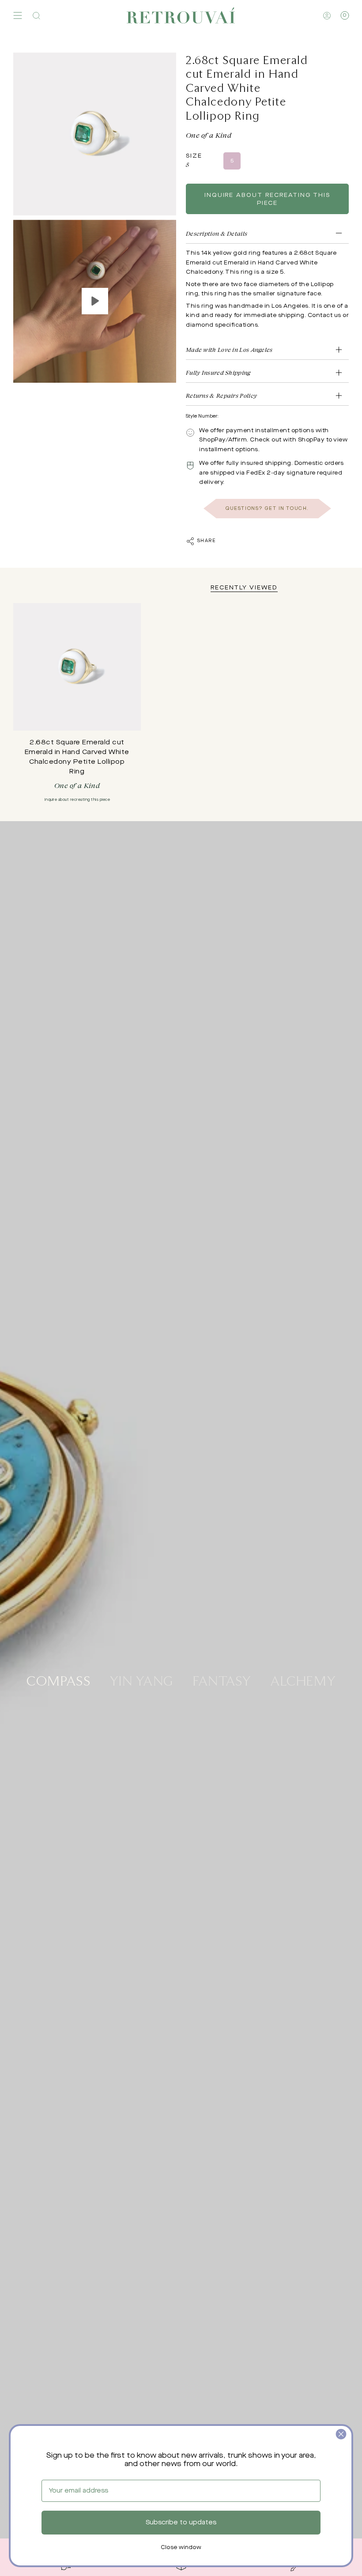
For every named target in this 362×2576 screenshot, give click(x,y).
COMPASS (58, 1680)
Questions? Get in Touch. (267, 509)
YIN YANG (142, 1680)
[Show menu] (18, 15)
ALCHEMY (303, 1680)
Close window (181, 2548)
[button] (36, 15)
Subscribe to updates (181, 2523)
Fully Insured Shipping (218, 372)
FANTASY (222, 1680)
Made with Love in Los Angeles (229, 349)
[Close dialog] (341, 2434)
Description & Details (217, 233)
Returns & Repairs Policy (221, 395)
